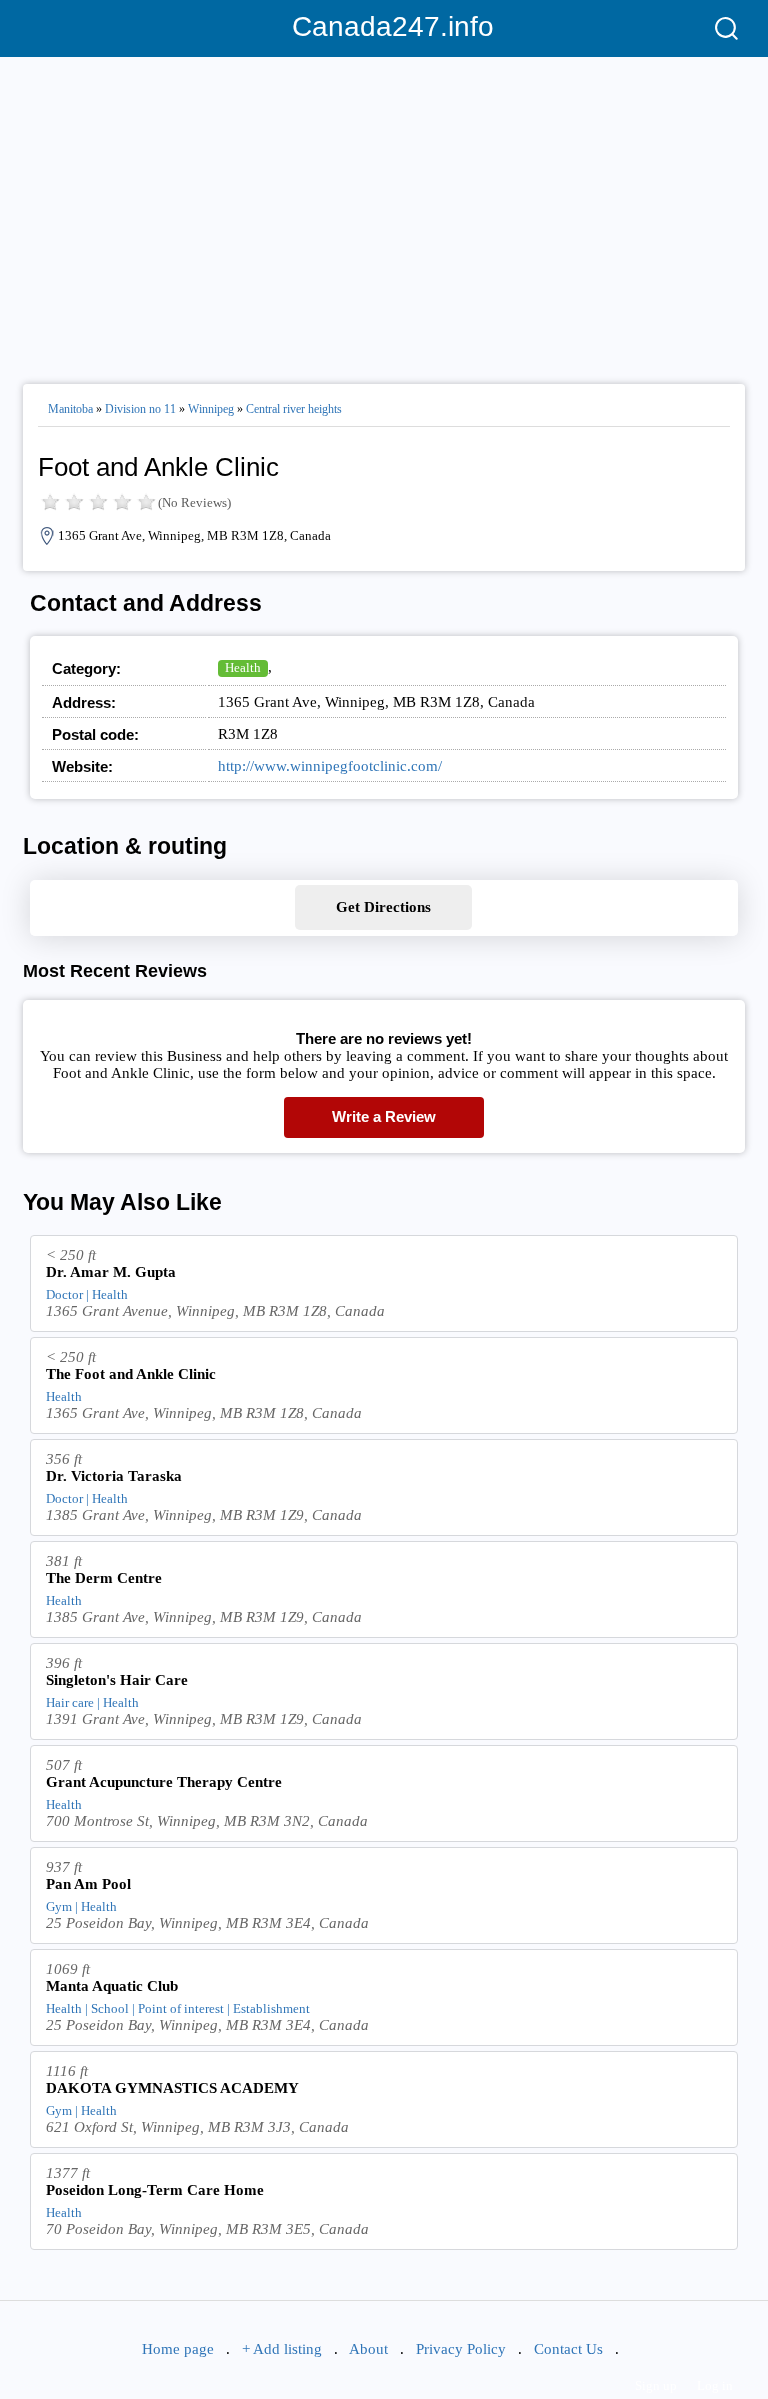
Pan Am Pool (88, 1884)
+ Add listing (282, 2349)
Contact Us (568, 2349)
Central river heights (294, 409)
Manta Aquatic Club (112, 1986)
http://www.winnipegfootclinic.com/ (330, 766)
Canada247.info (384, 26)
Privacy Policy (461, 2349)
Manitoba (70, 409)
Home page (178, 2349)
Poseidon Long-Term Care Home (155, 2190)
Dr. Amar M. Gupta (111, 1272)
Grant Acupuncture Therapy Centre (164, 1782)
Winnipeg (211, 409)
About (368, 2349)
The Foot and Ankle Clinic (131, 1374)
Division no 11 (140, 409)
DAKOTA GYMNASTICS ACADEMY (172, 2088)
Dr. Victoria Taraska (114, 1476)
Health (243, 667)
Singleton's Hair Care (117, 1680)
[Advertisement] (384, 212)
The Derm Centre (104, 1578)
